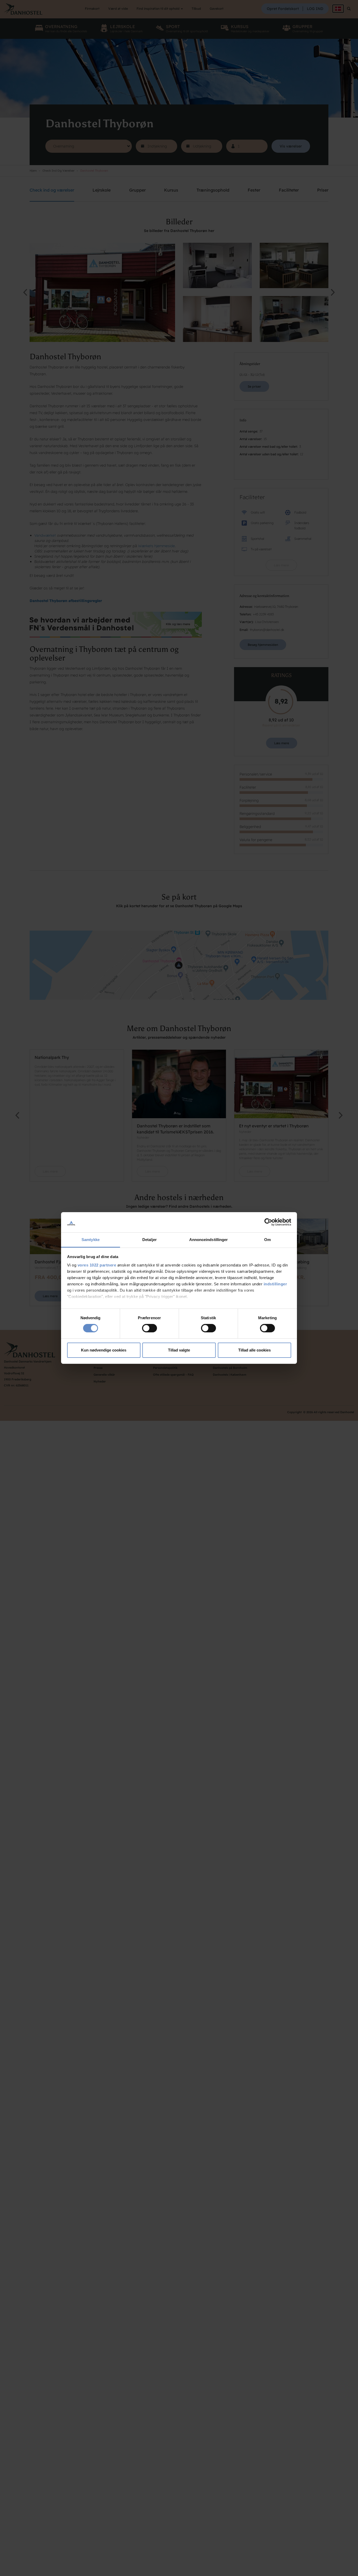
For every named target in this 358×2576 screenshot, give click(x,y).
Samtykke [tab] (91, 1240)
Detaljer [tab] (150, 1240)
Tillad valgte (179, 1350)
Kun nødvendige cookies (104, 1350)
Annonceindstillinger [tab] (209, 1240)
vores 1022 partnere (97, 1265)
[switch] (150, 1328)
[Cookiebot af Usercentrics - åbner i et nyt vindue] (268, 1222)
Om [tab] (267, 1240)
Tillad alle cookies (254, 1350)
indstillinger (275, 1284)
